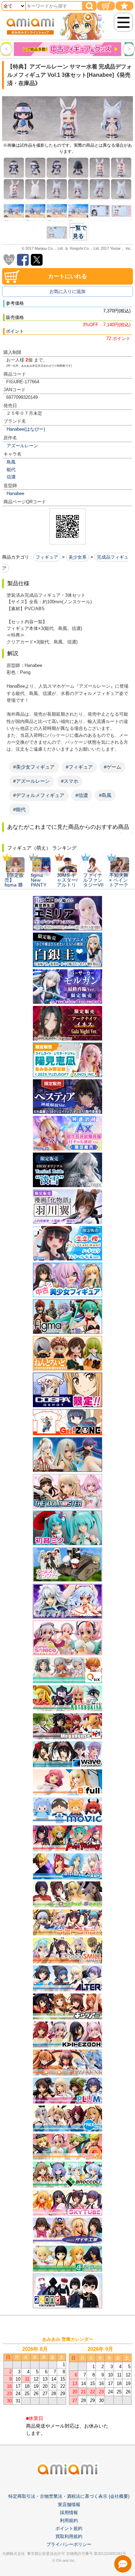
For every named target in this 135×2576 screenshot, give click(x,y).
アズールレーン (22, 446)
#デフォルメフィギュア (39, 795)
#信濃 (82, 795)
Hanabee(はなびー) (26, 429)
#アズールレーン (31, 781)
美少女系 (78, 557)
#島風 (105, 795)
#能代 (19, 809)
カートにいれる (67, 276)
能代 (11, 470)
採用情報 (69, 2513)
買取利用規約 (69, 2536)
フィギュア (47, 557)
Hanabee (15, 493)
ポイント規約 (69, 2528)
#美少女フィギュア (34, 767)
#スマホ (70, 781)
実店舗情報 (69, 2505)
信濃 (11, 477)
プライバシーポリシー (69, 2544)
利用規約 (69, 2520)
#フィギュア (79, 767)
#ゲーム (112, 767)
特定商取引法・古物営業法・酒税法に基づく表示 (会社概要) (69, 2496)
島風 (11, 462)
